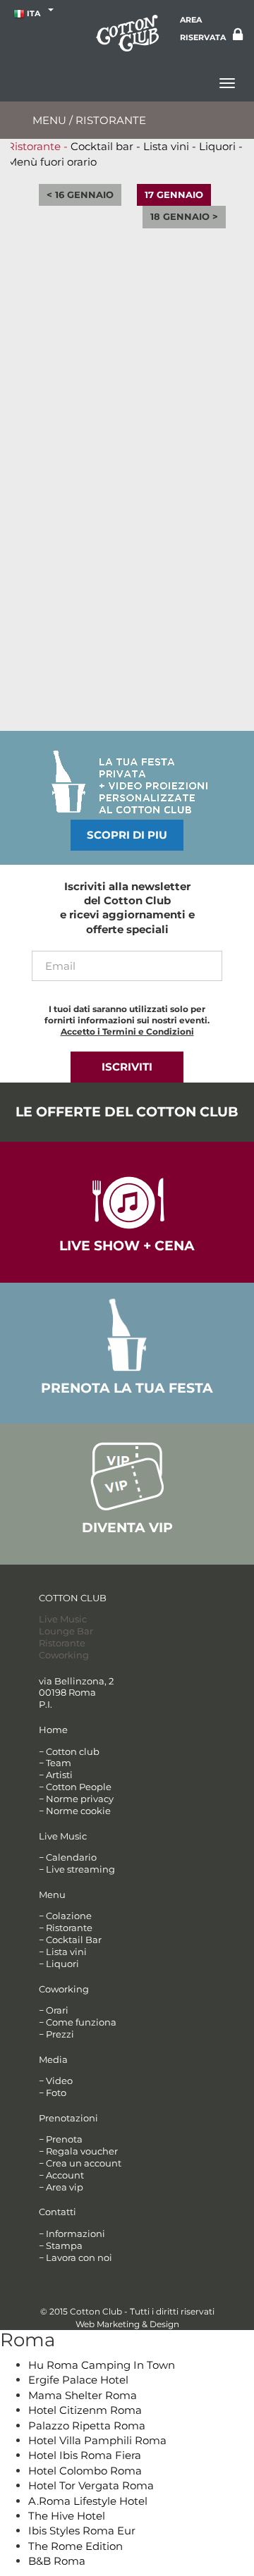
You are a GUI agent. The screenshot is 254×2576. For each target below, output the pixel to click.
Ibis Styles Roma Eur (82, 2531)
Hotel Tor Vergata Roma (91, 2485)
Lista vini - (170, 146)
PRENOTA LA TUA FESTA (127, 1388)
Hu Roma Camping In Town (102, 2365)
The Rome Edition (75, 2546)
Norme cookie (78, 1811)
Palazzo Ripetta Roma (87, 2426)
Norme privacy (80, 1799)
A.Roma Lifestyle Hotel (88, 2501)
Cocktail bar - (105, 146)
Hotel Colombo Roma (85, 2471)
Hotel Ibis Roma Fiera (85, 2455)
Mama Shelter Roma (83, 2395)
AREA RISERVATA (203, 29)
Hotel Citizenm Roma (85, 2410)
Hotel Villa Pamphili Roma (97, 2440)
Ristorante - (37, 146)
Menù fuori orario (52, 162)
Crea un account (84, 2163)
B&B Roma (57, 2561)
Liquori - (221, 146)
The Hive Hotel (67, 2516)
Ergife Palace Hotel (78, 2380)
